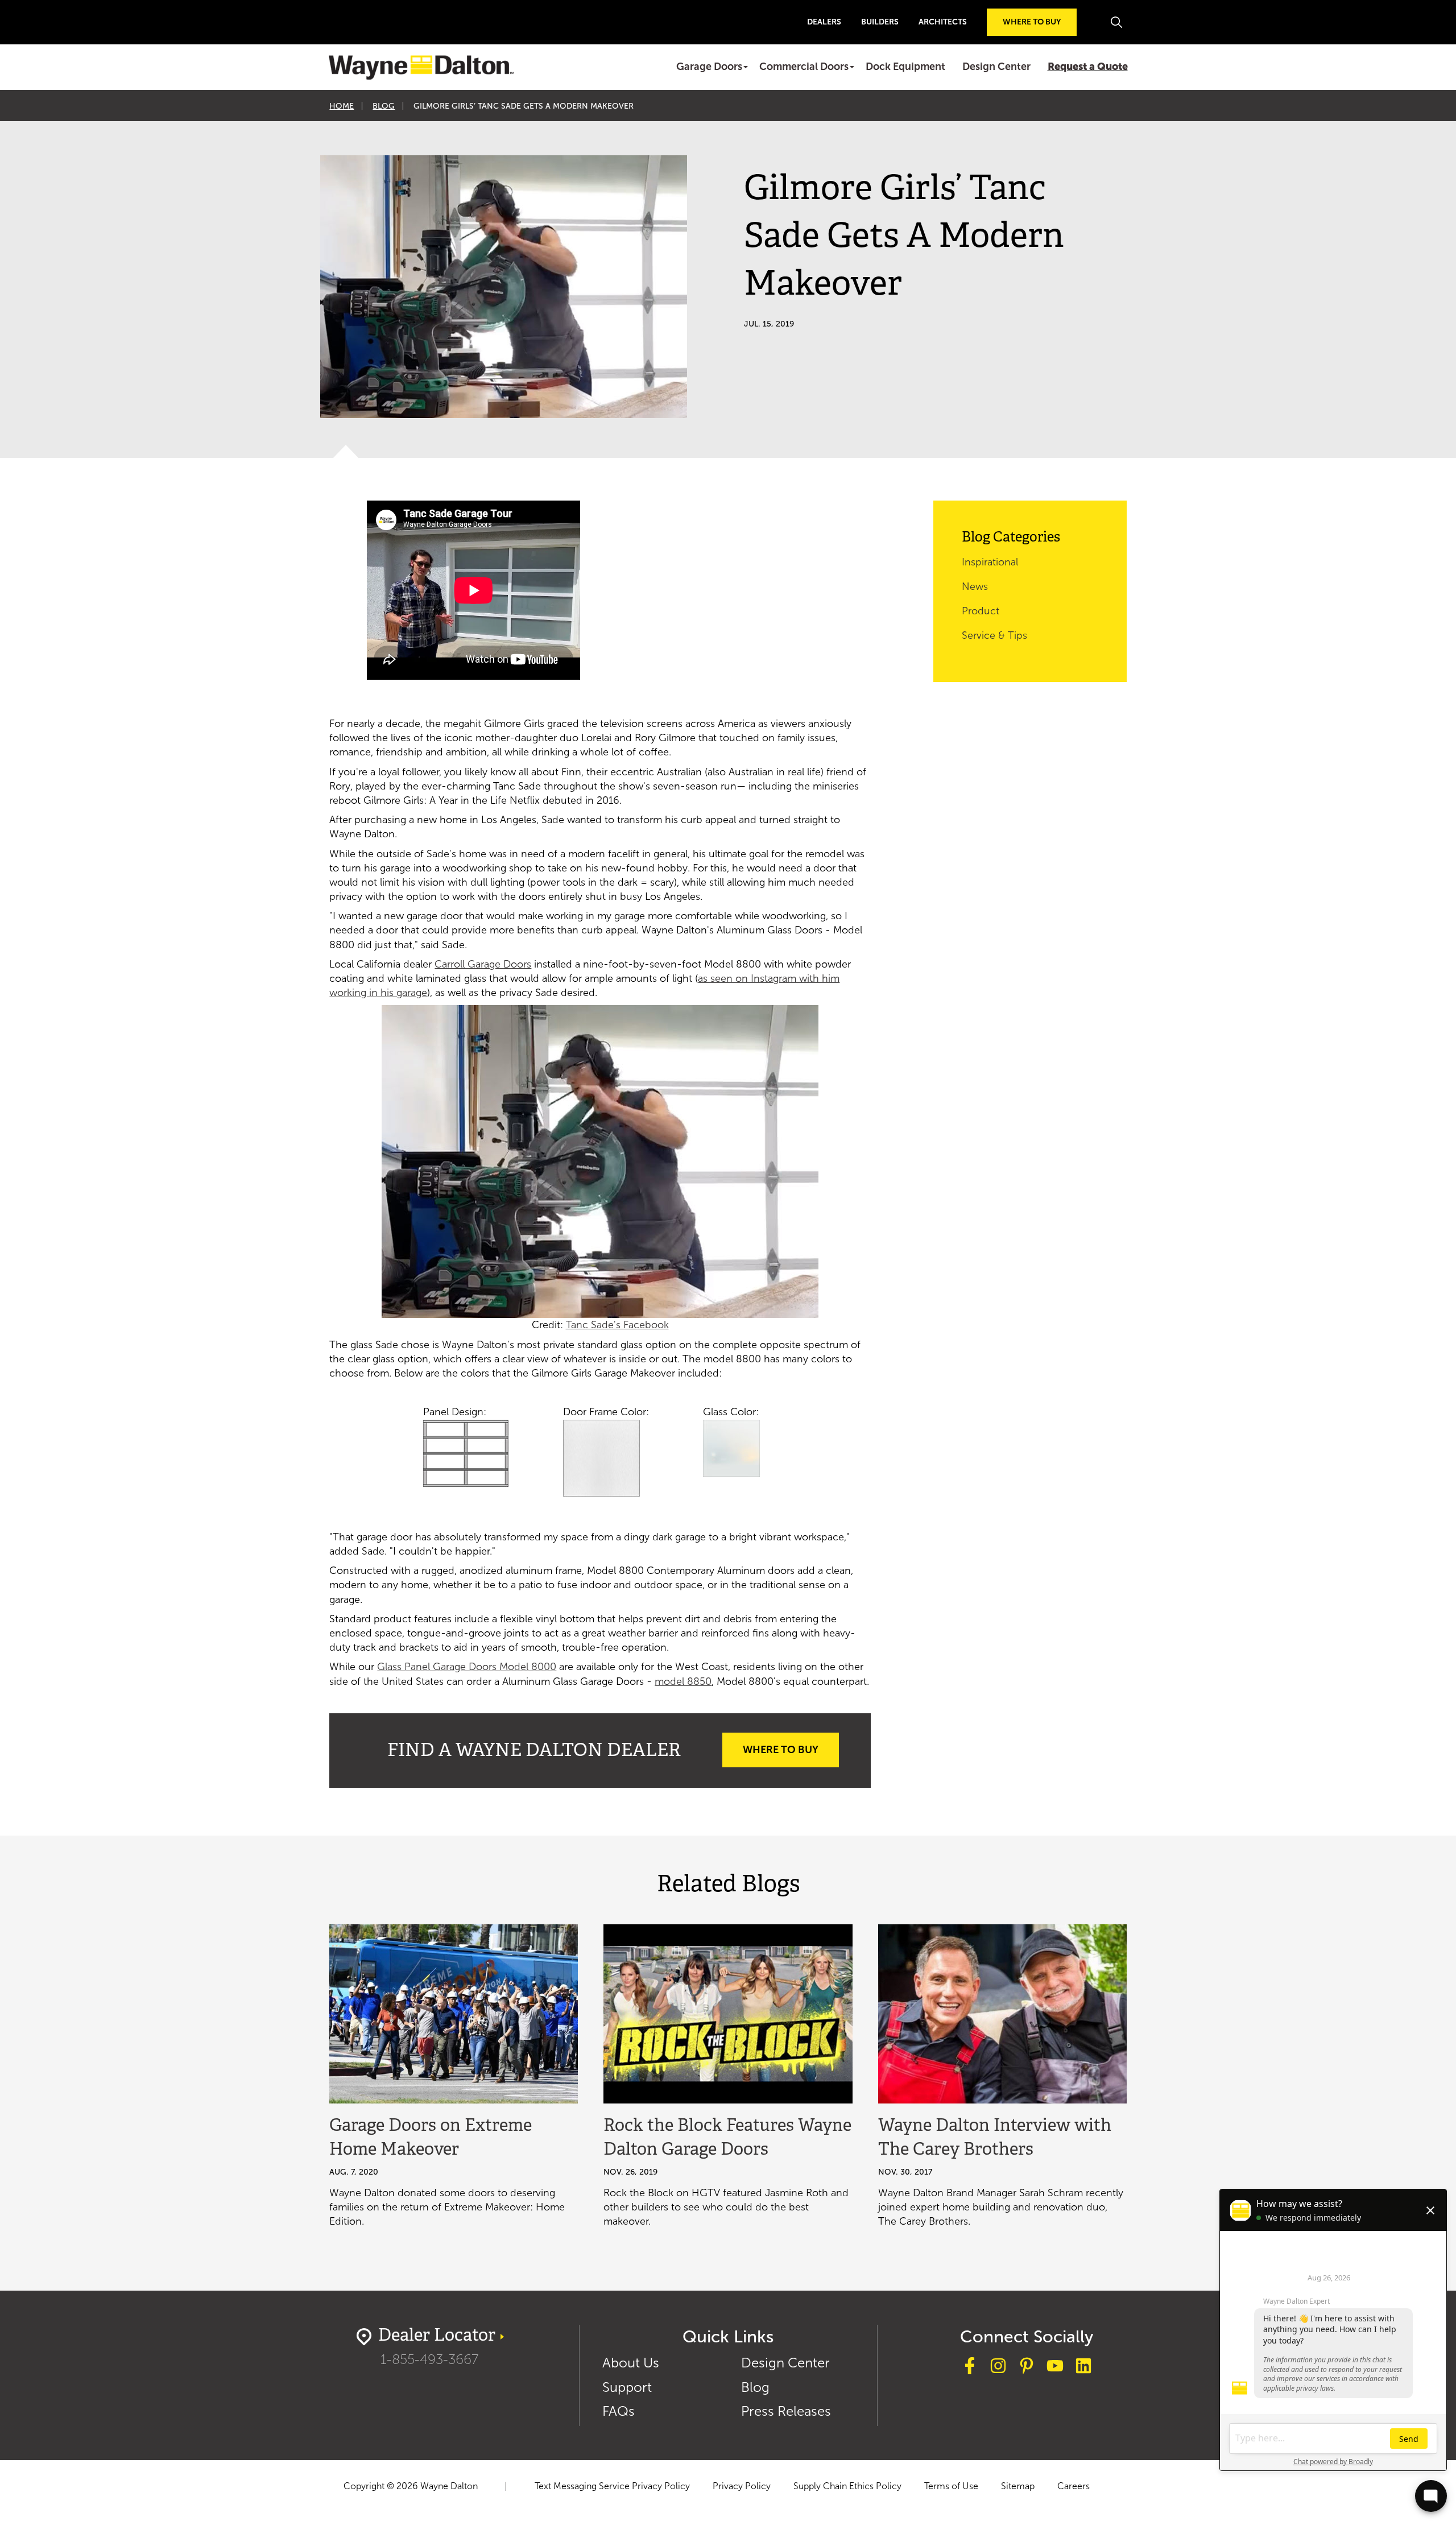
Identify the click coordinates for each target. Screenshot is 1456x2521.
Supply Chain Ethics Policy (847, 2486)
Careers (1074, 2486)
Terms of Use (951, 2486)
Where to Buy (1032, 22)
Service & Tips (994, 635)
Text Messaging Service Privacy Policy (612, 2486)
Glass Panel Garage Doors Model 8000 (467, 1667)
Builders (880, 22)
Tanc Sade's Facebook (617, 1325)
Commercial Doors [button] (804, 67)
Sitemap (1018, 2486)
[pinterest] (1027, 2368)
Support (627, 2387)
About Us (631, 2363)
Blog (384, 106)
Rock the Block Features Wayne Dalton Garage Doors (727, 2138)
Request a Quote (1088, 67)
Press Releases (786, 2411)
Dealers (824, 22)
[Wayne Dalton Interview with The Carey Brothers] (1002, 2014)
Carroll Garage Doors (483, 964)
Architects (943, 22)
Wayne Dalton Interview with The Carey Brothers (995, 2138)
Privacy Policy (742, 2486)
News (975, 586)
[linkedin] (1083, 2368)
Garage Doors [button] (709, 67)
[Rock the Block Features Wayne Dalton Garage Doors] (728, 2014)
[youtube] (1055, 2368)
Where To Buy (781, 1750)
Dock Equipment (905, 67)
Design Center (996, 67)
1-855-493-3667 (429, 2359)
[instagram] (998, 2368)
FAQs (619, 2411)
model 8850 (683, 1681)
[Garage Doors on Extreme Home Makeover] (454, 2014)
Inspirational (990, 562)
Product (981, 611)
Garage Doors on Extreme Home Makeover (431, 2138)
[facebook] (970, 2368)
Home (342, 106)
